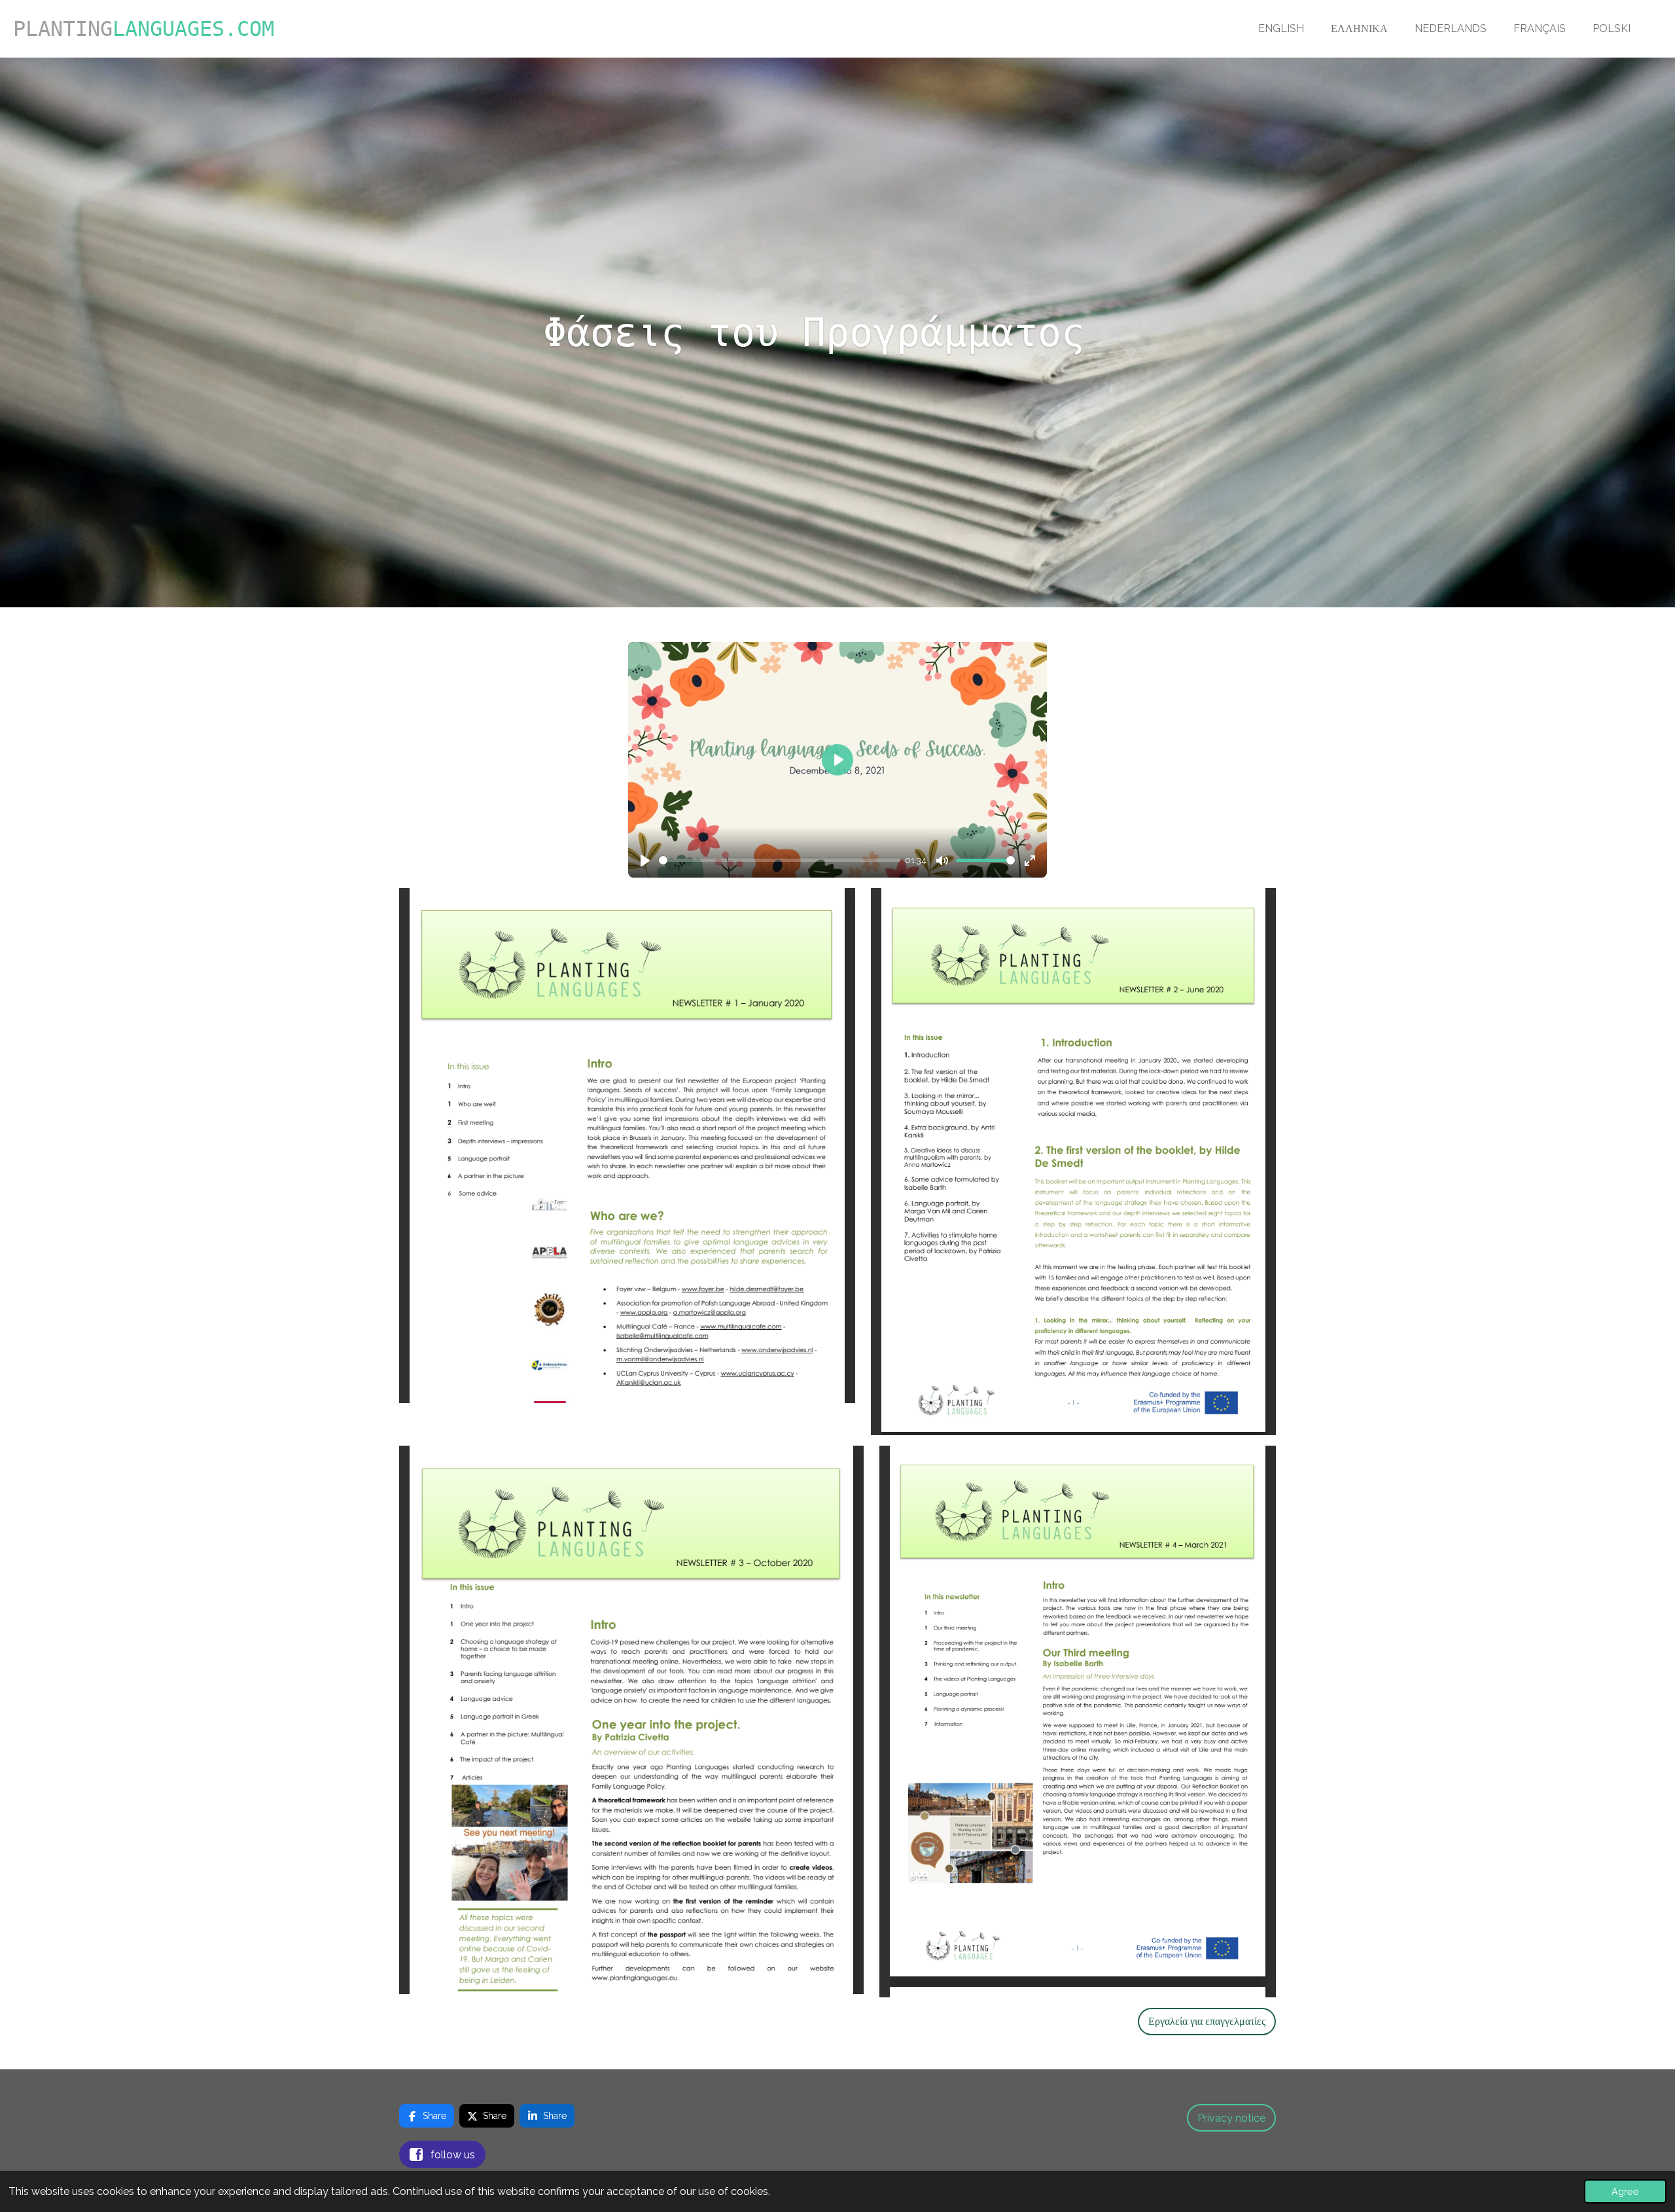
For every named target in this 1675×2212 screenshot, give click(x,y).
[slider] (780, 860)
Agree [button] (1625, 2191)
